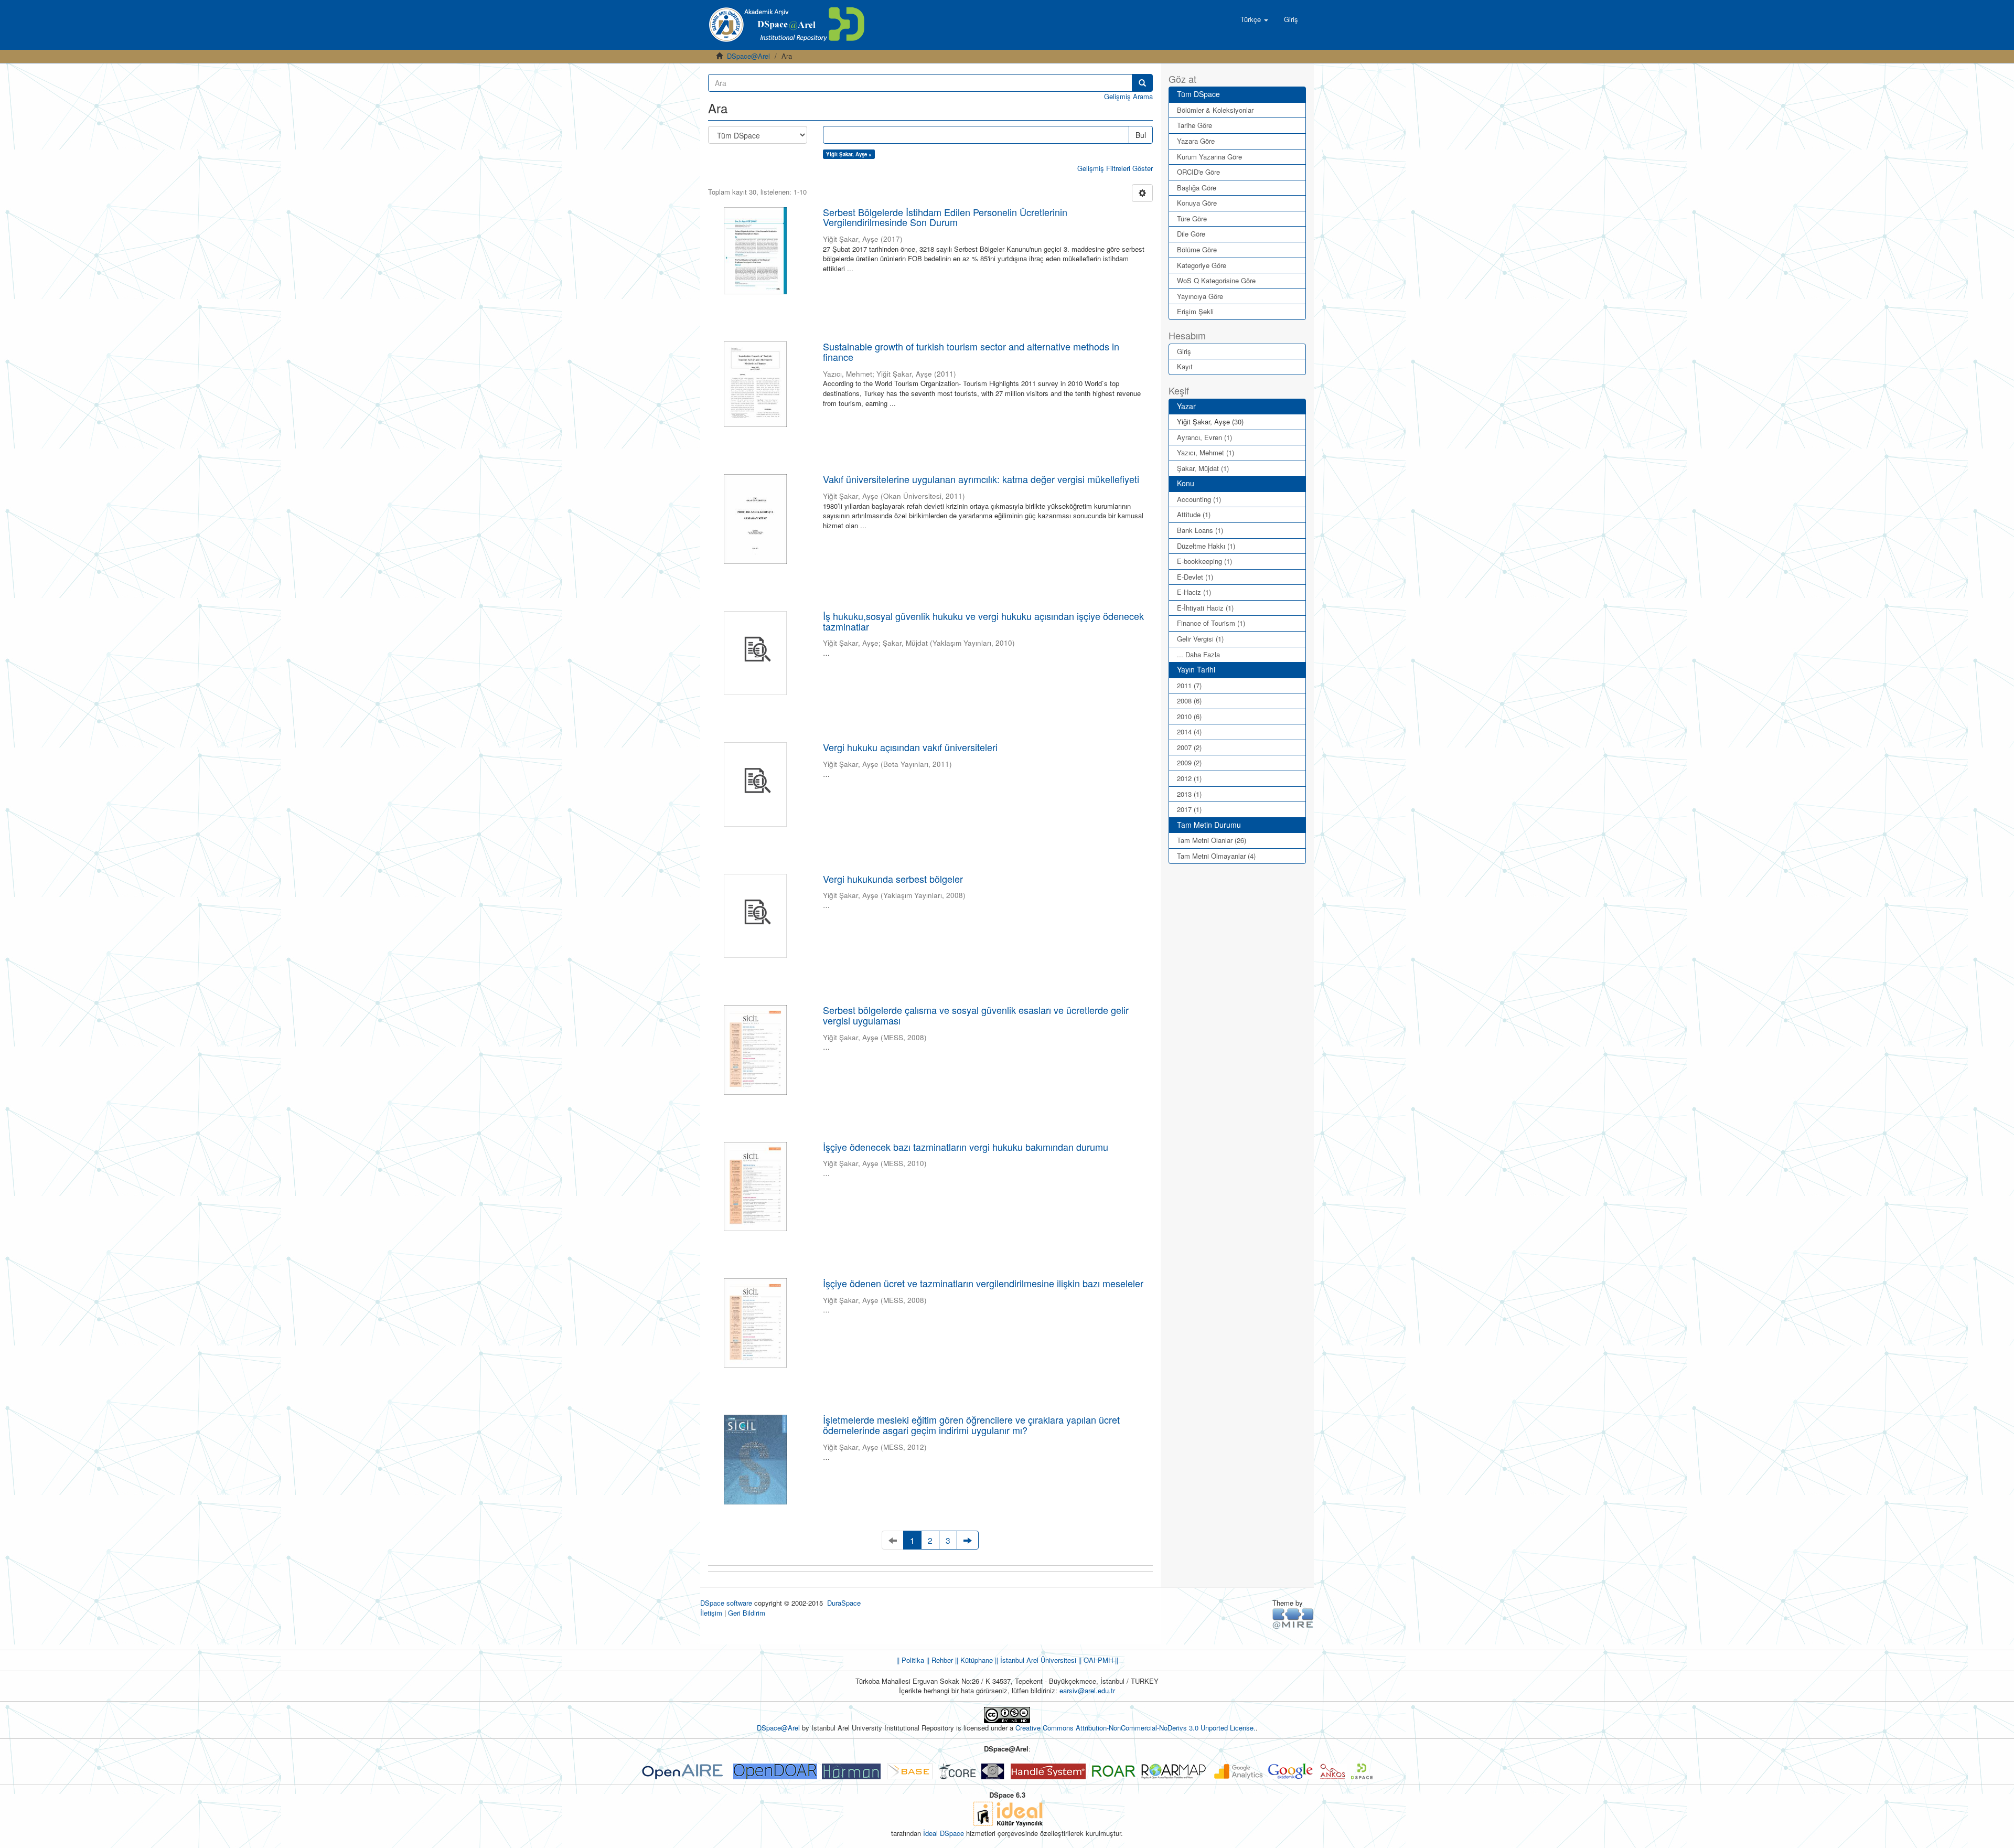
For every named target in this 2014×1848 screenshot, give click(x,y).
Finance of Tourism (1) (1211, 623)
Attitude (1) (1194, 514)
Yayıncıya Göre (1200, 296)
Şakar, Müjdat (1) (1203, 468)
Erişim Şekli (1195, 311)
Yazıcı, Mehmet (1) (1206, 452)
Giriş (1184, 351)
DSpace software (726, 1603)
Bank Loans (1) (1200, 530)
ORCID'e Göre (1198, 172)
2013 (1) (1189, 794)
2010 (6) (1189, 716)
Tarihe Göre (1195, 125)
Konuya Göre (1197, 203)
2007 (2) (1189, 747)
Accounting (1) (1199, 499)
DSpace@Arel (748, 56)
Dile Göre (1191, 234)
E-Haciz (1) (1194, 592)
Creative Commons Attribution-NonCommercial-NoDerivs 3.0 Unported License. (1135, 1728)
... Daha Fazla (1198, 654)
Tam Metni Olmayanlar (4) (1216, 856)
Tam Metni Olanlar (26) (1212, 840)
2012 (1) (1189, 778)
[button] (1254, 19)
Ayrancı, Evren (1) (1204, 437)
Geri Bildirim (747, 1613)
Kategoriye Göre (1202, 265)
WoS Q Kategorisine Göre (1216, 280)
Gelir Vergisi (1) (1200, 639)
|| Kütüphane (973, 1660)
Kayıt (1185, 366)
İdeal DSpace (944, 1833)
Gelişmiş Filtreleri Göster (1115, 168)
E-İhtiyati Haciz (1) (1205, 608)
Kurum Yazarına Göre (1209, 157)
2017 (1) (1189, 809)
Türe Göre (1192, 218)
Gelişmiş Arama (1128, 96)
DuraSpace (844, 1603)
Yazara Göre (1196, 141)
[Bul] (1142, 83)
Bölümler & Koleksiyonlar (1215, 110)
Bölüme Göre (1197, 249)
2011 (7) (1189, 685)
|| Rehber (939, 1660)
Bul (1141, 135)
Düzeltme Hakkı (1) (1206, 546)
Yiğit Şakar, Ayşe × (849, 154)
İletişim (711, 1613)
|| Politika (910, 1660)
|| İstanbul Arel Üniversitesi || (1037, 1660)
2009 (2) (1189, 762)
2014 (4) (1189, 731)
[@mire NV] (1293, 1618)
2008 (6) (1189, 701)
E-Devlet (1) (1195, 577)
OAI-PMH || (1100, 1660)
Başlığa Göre (1197, 188)
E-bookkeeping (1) (1204, 561)
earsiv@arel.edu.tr (1087, 1690)
